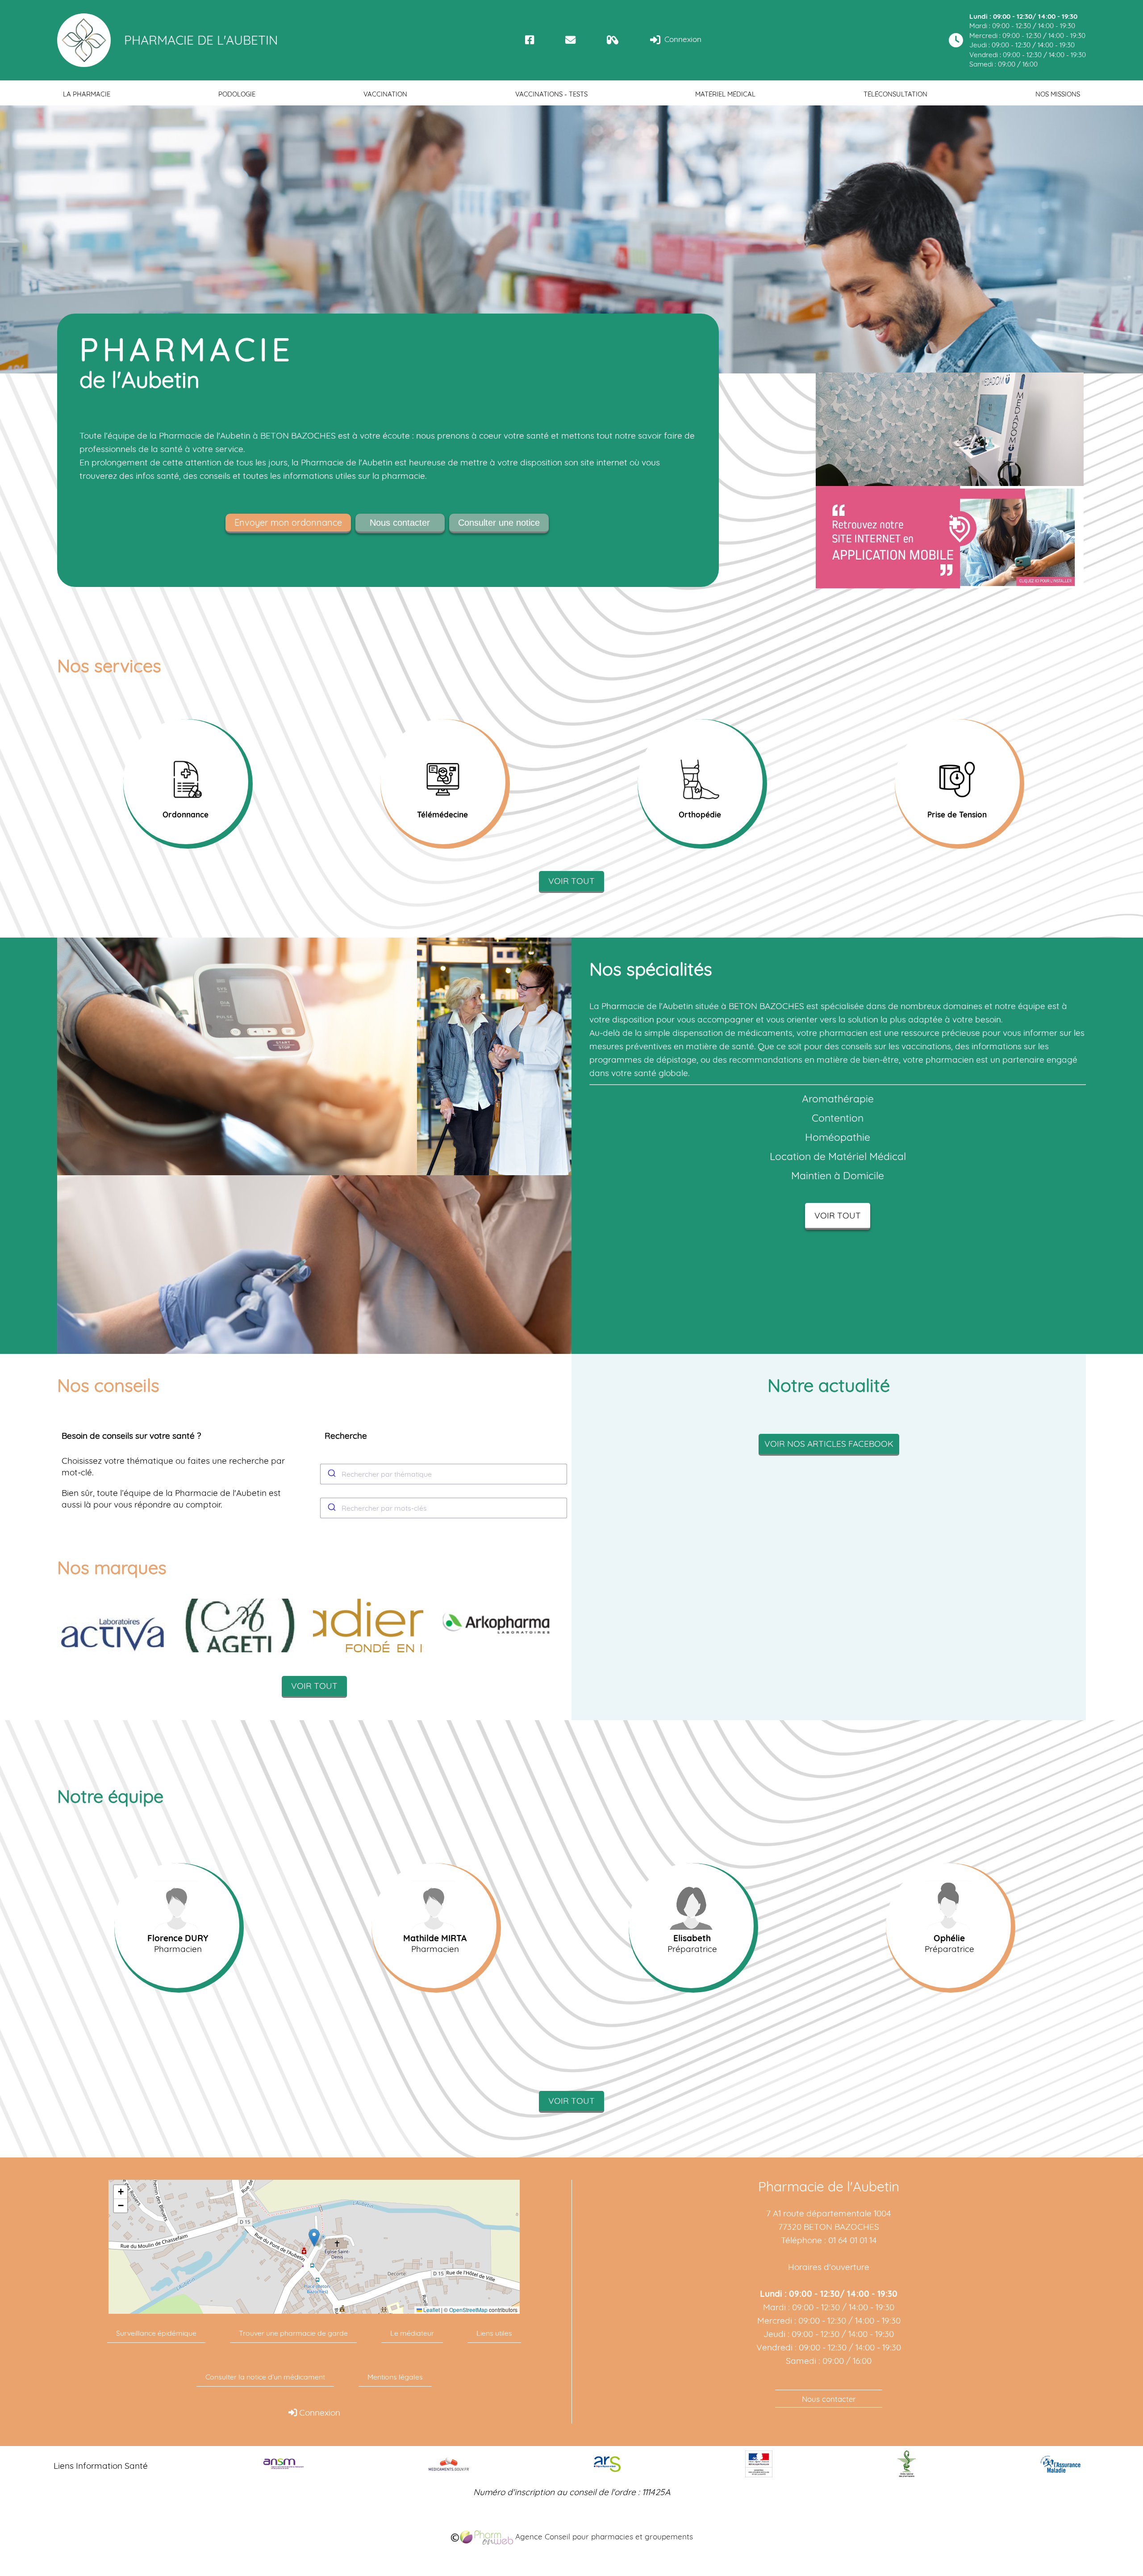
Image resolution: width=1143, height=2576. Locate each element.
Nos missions (1058, 94)
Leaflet (431, 2310)
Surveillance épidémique (156, 2333)
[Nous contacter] (570, 40)
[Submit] (331, 1474)
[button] (314, 2238)
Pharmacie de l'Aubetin (201, 40)
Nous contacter (400, 523)
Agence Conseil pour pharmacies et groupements (603, 2536)
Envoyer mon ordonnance (288, 522)
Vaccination (385, 94)
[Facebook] (530, 40)
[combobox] (444, 1474)
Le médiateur (412, 2333)
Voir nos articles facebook (829, 1444)
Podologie (237, 94)
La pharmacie (87, 94)
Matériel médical (725, 94)
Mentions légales (395, 2377)
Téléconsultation (895, 94)
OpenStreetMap (468, 2310)
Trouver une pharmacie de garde (293, 2333)
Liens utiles (494, 2333)
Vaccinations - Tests (551, 94)
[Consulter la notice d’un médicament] (613, 40)
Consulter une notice (499, 523)
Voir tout (571, 881)
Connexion (682, 39)
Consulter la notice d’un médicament (265, 2377)
